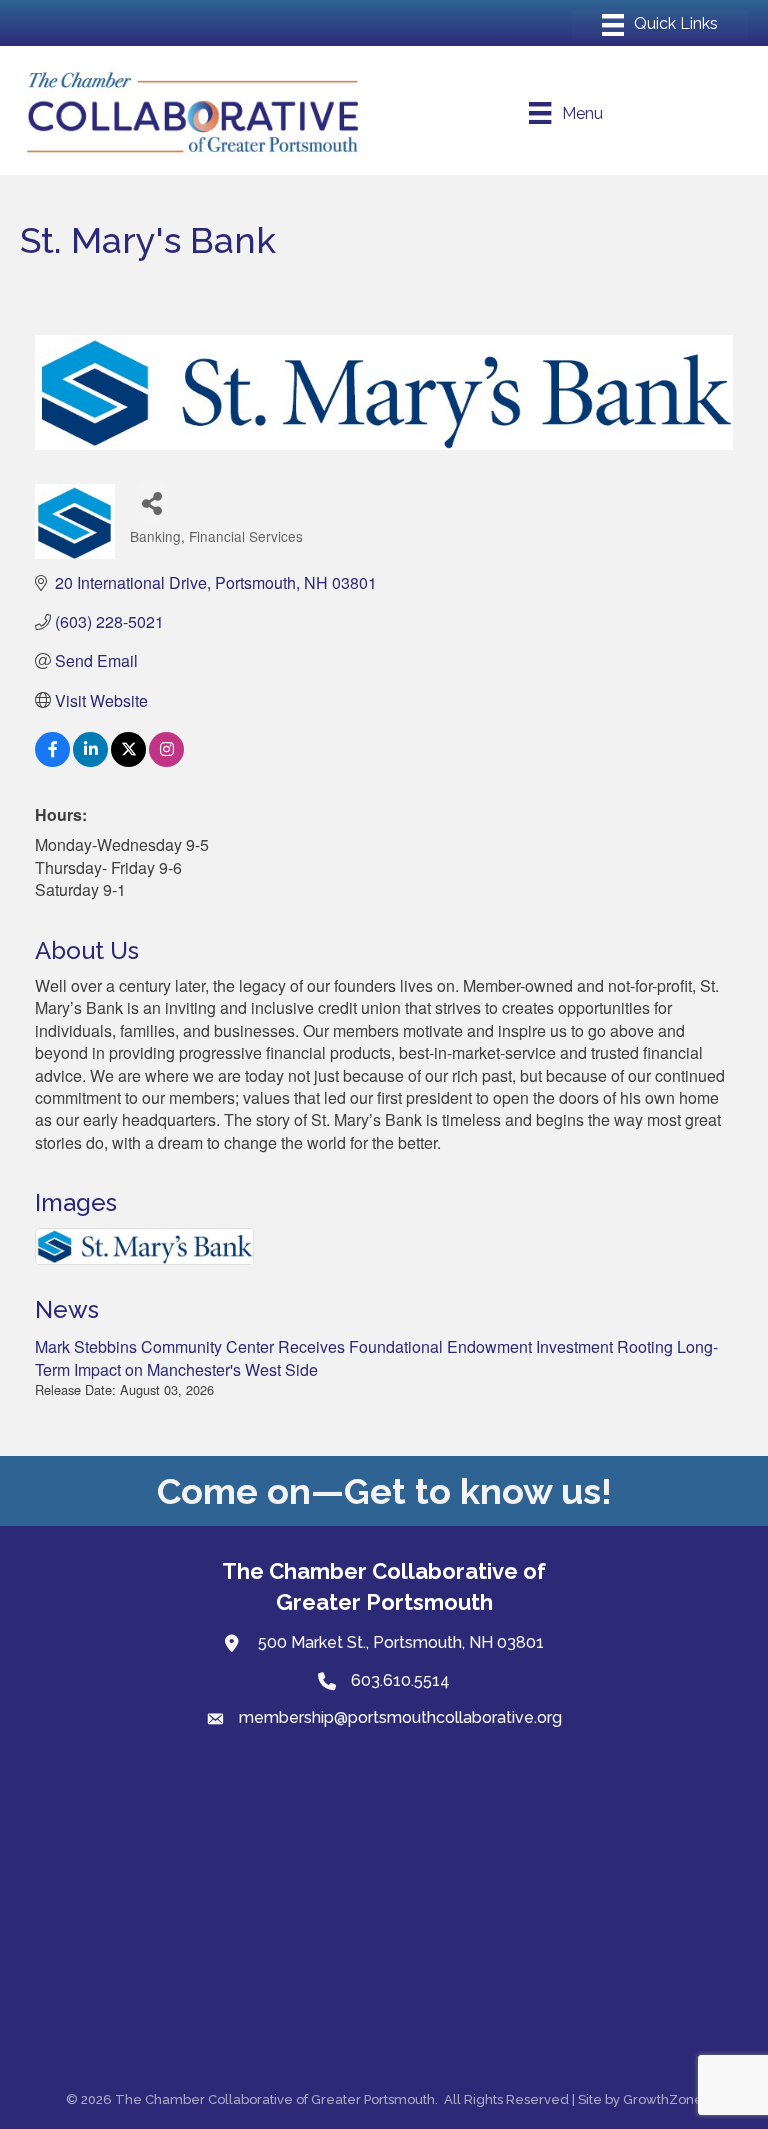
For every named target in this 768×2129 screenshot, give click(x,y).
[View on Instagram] (166, 760)
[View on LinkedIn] (90, 760)
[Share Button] (152, 502)
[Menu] (660, 25)
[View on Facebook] (52, 760)
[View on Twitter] (128, 760)
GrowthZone (663, 2099)
